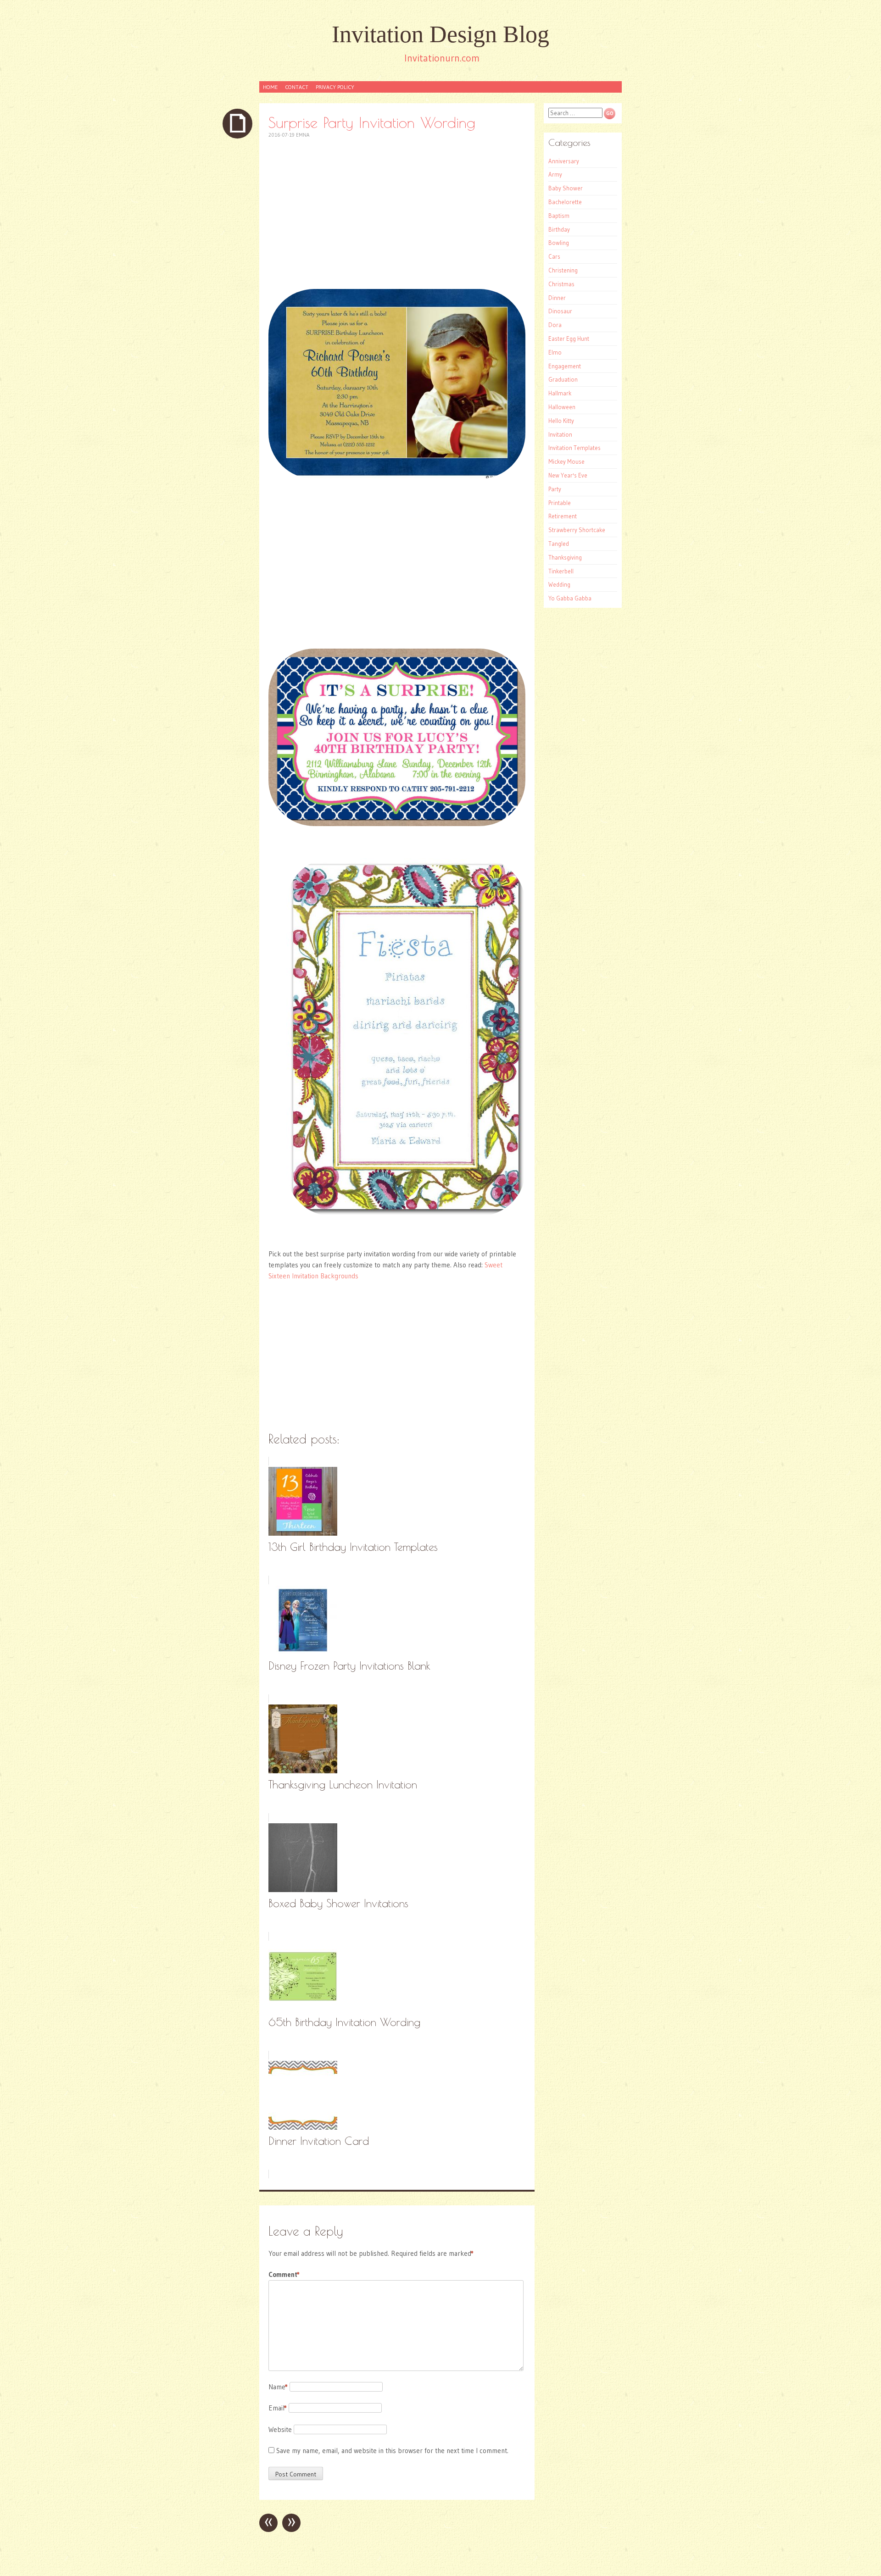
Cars (554, 256)
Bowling (559, 243)
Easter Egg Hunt (569, 339)
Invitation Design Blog (440, 34)
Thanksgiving (565, 557)
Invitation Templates (574, 448)
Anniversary (564, 161)
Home (270, 87)
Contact (297, 87)
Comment (284, 2274)
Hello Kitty (561, 421)
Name (278, 2387)
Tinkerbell (561, 571)
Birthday (559, 229)
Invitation (560, 434)
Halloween (562, 407)
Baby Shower (566, 188)
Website (280, 2429)
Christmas (561, 284)
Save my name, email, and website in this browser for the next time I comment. (392, 2451)
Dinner (557, 298)
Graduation (563, 379)
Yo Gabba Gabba (570, 598)
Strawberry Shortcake (577, 530)
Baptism (559, 216)
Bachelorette (565, 202)
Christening (563, 270)
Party (555, 489)
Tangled (559, 544)
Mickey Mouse (566, 461)
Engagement (565, 366)
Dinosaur (560, 311)
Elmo (555, 352)
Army (555, 174)
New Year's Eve (568, 475)
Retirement (563, 516)
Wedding (559, 584)
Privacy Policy (335, 87)
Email (278, 2408)
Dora (555, 325)
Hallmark (560, 393)
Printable (560, 503)
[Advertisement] (397, 214)
